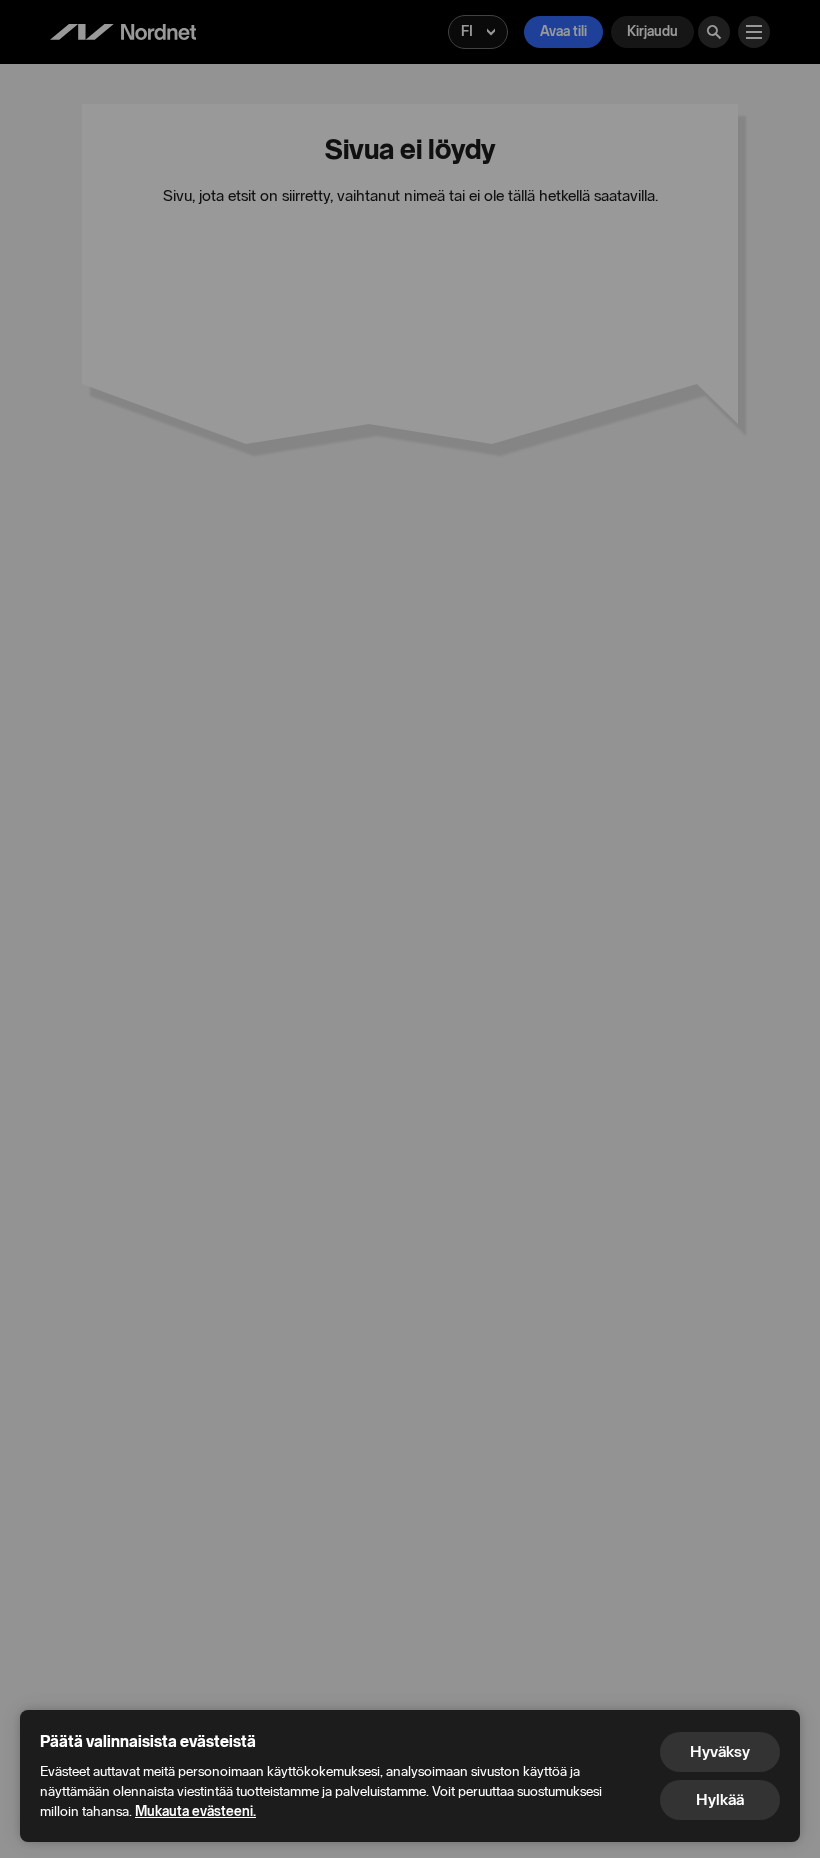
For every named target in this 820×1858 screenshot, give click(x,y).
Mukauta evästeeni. (195, 1811)
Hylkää (720, 1799)
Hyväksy (720, 1751)
